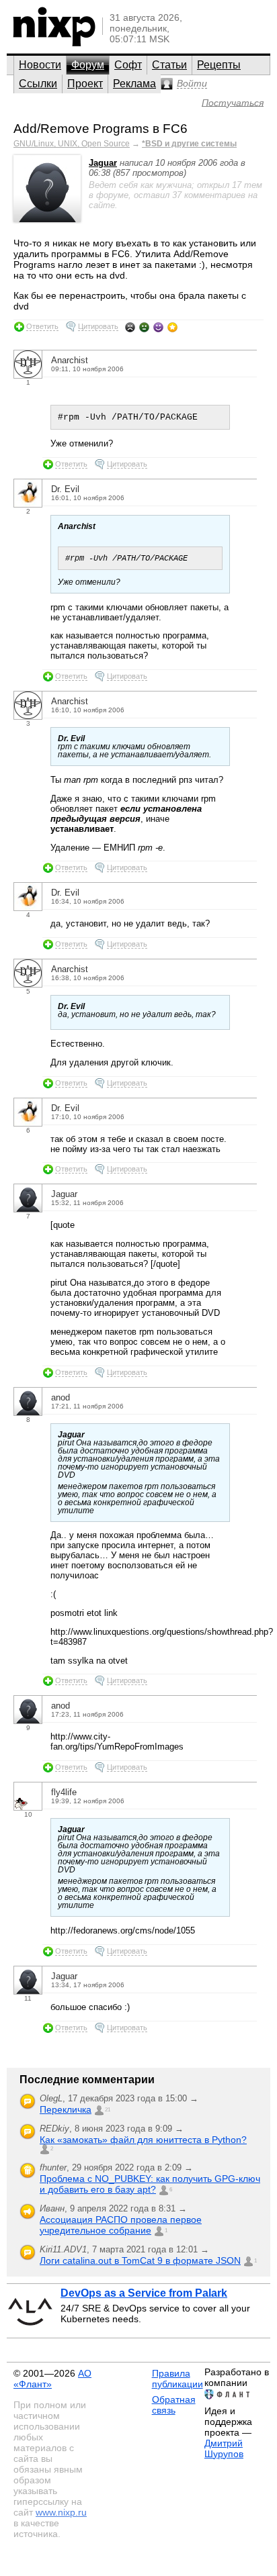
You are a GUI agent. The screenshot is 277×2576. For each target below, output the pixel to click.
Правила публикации (177, 2379)
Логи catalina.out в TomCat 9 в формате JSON (140, 2260)
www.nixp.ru (61, 2512)
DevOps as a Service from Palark (144, 2293)
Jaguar (103, 163)
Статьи (169, 65)
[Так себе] (144, 327)
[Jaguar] (47, 219)
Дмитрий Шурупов (224, 2448)
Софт (128, 65)
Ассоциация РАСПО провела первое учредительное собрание (121, 2225)
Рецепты (219, 65)
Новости (40, 65)
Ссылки (38, 84)
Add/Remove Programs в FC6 (101, 129)
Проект (85, 84)
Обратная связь (174, 2405)
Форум (88, 65)
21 (108, 2110)
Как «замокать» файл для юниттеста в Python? (143, 2140)
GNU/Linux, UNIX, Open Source (72, 144)
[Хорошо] (158, 327)
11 (28, 1998)
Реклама (134, 84)
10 (28, 1814)
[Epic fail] (130, 327)
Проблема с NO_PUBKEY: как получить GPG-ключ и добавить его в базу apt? (150, 2184)
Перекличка (66, 2109)
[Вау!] (172, 327)
